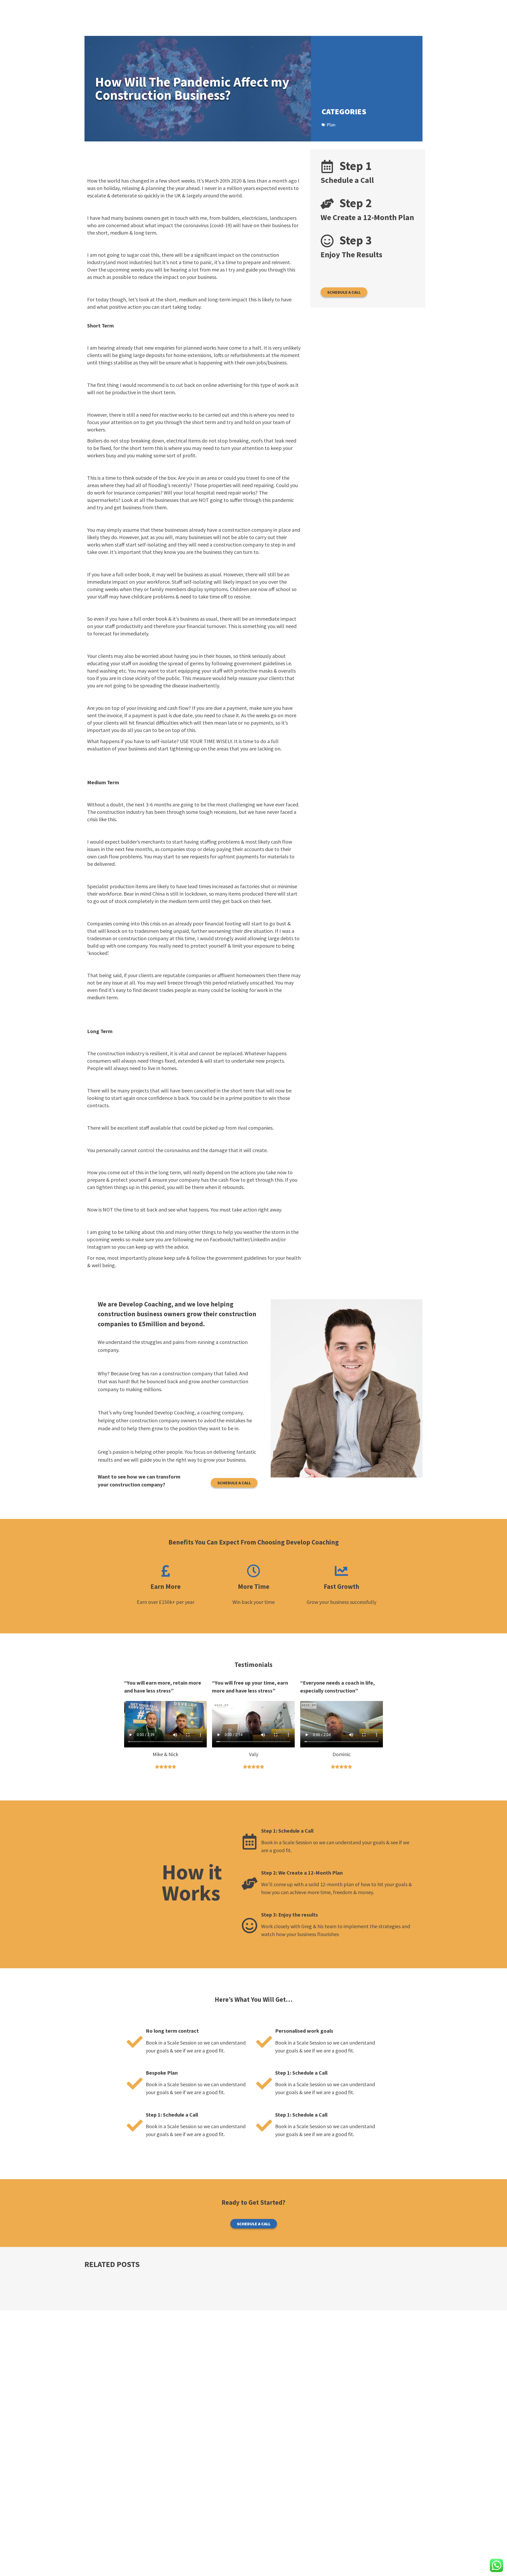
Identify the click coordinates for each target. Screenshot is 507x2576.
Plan (331, 125)
